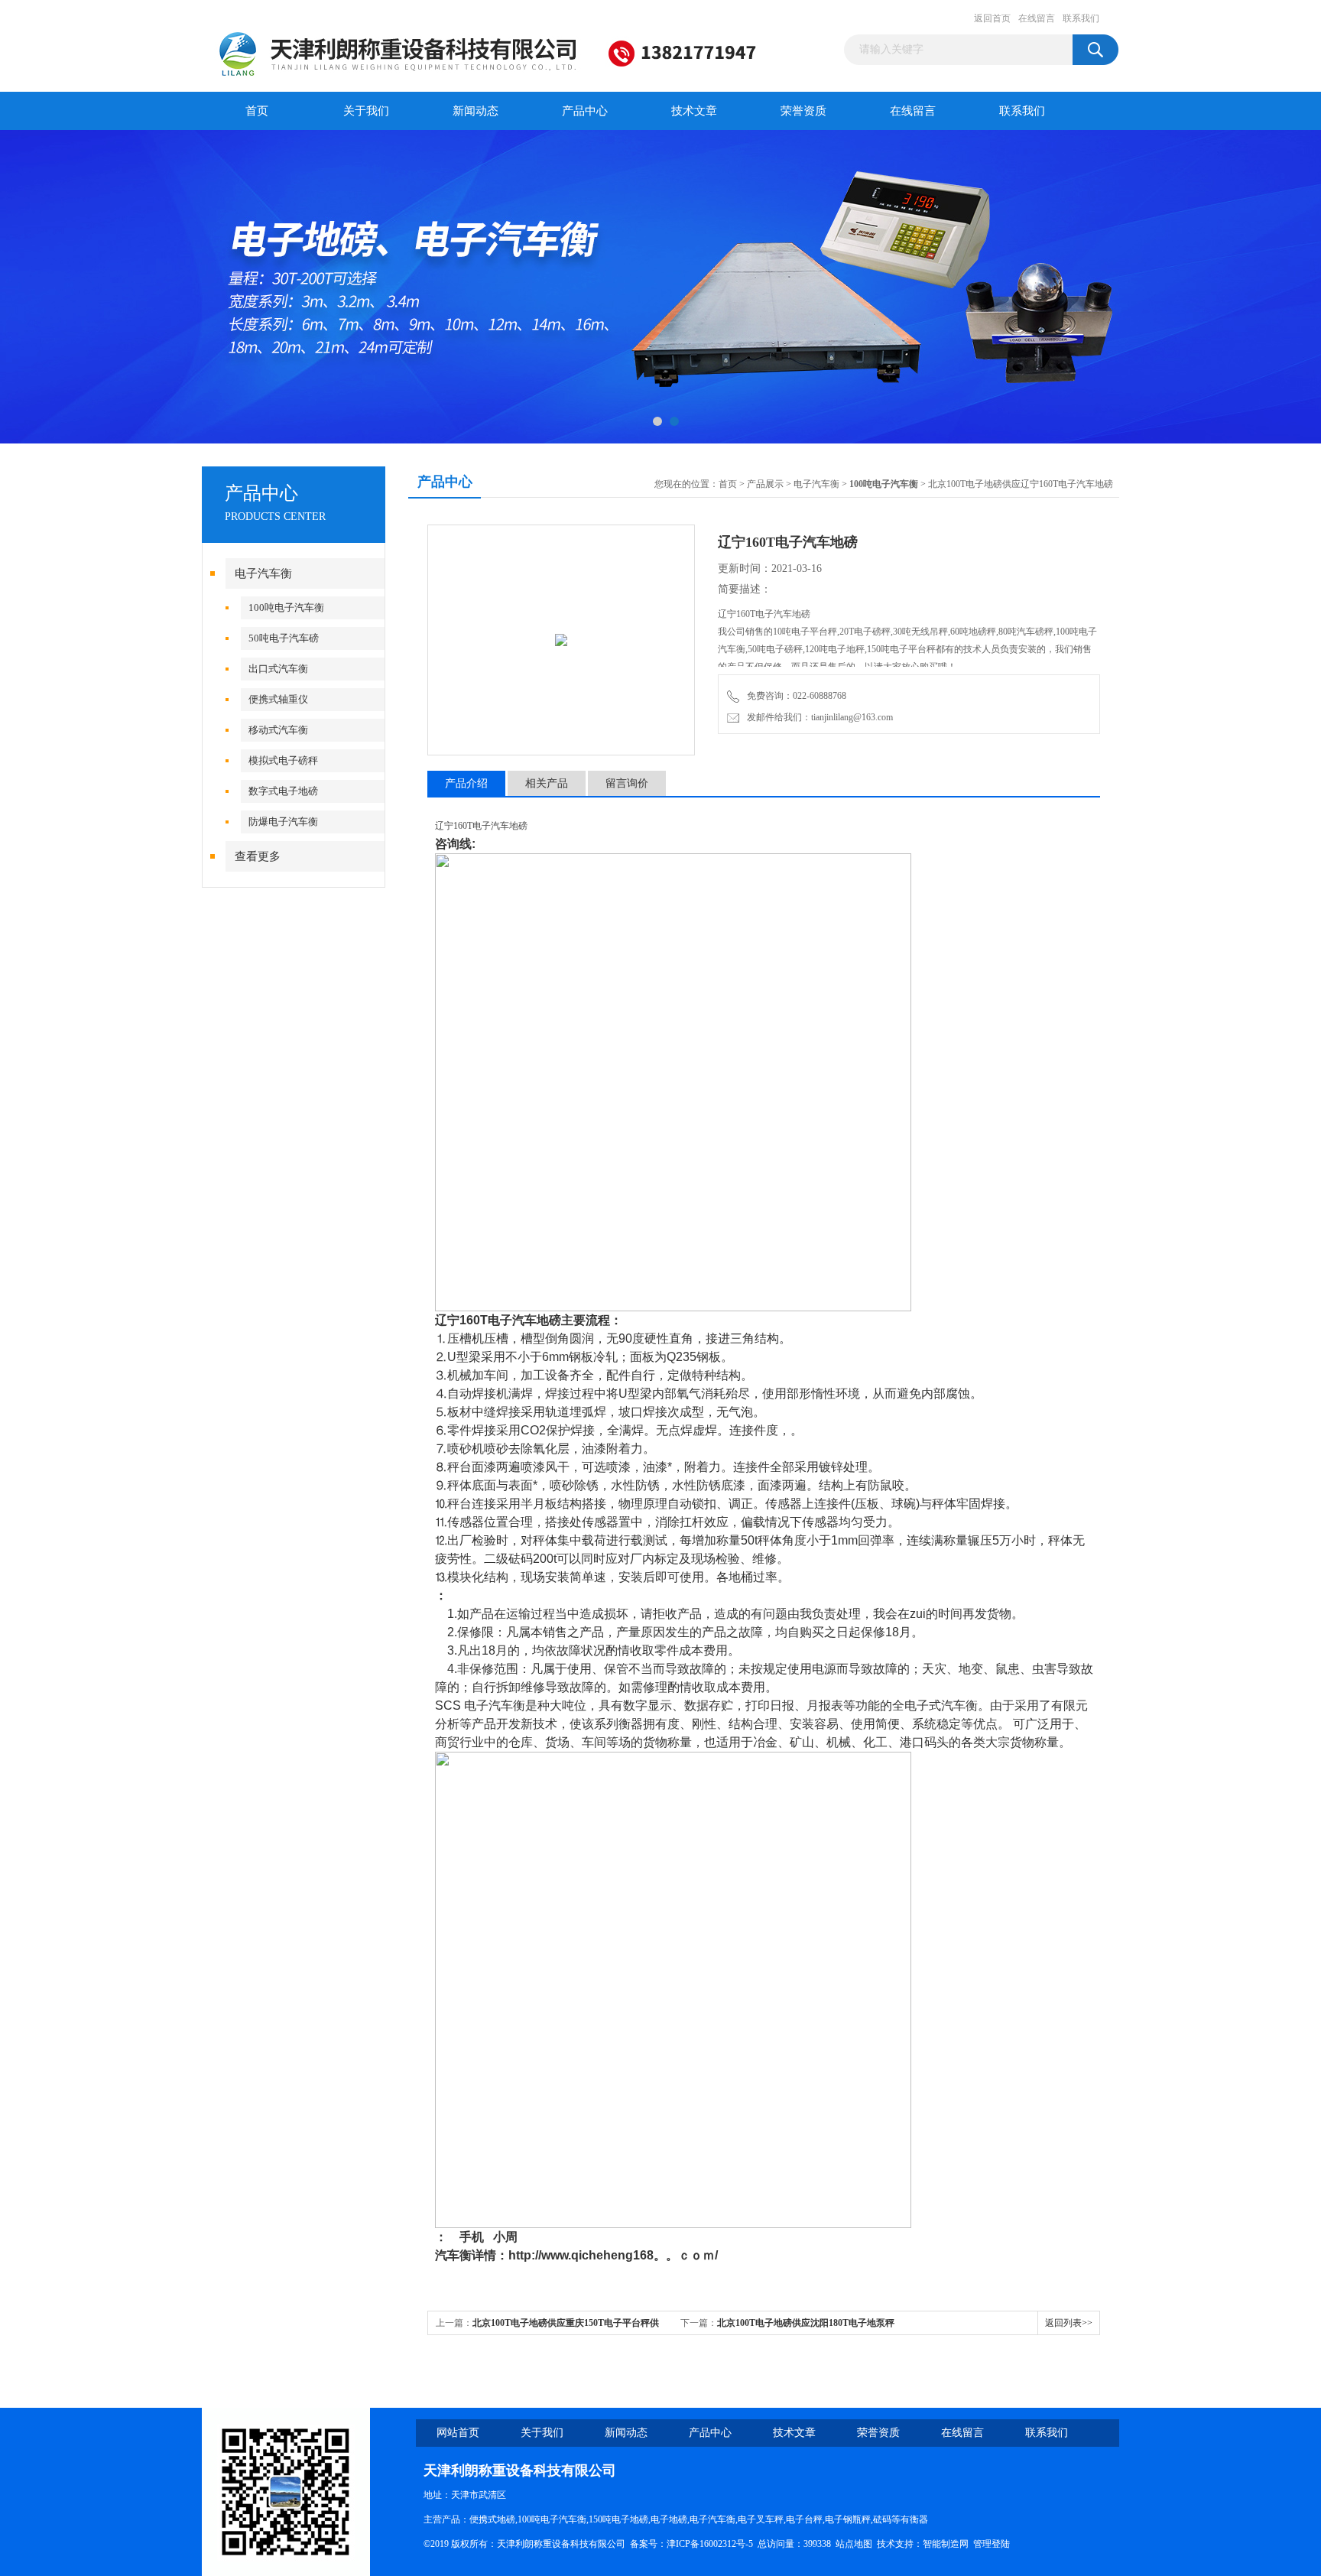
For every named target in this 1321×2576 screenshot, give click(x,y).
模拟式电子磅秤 (283, 760)
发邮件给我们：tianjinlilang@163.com (818, 717)
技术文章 (694, 111)
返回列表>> (1069, 2323)
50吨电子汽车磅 (284, 638)
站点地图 (854, 2544)
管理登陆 (992, 2544)
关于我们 (366, 111)
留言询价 (627, 783)
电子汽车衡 (263, 573)
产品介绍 (466, 783)
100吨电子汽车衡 (286, 607)
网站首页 (458, 2433)
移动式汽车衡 (278, 730)
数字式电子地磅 (283, 791)
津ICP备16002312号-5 (710, 2544)
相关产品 (547, 783)
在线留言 (1037, 18)
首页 (257, 111)
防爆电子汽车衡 (283, 822)
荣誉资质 (803, 111)
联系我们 (1081, 18)
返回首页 (992, 18)
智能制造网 (946, 2544)
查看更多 (258, 856)
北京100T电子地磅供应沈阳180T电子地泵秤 (806, 2323)
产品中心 (585, 111)
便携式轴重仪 (278, 699)
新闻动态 (475, 111)
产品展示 (765, 484)
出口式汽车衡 (278, 669)
